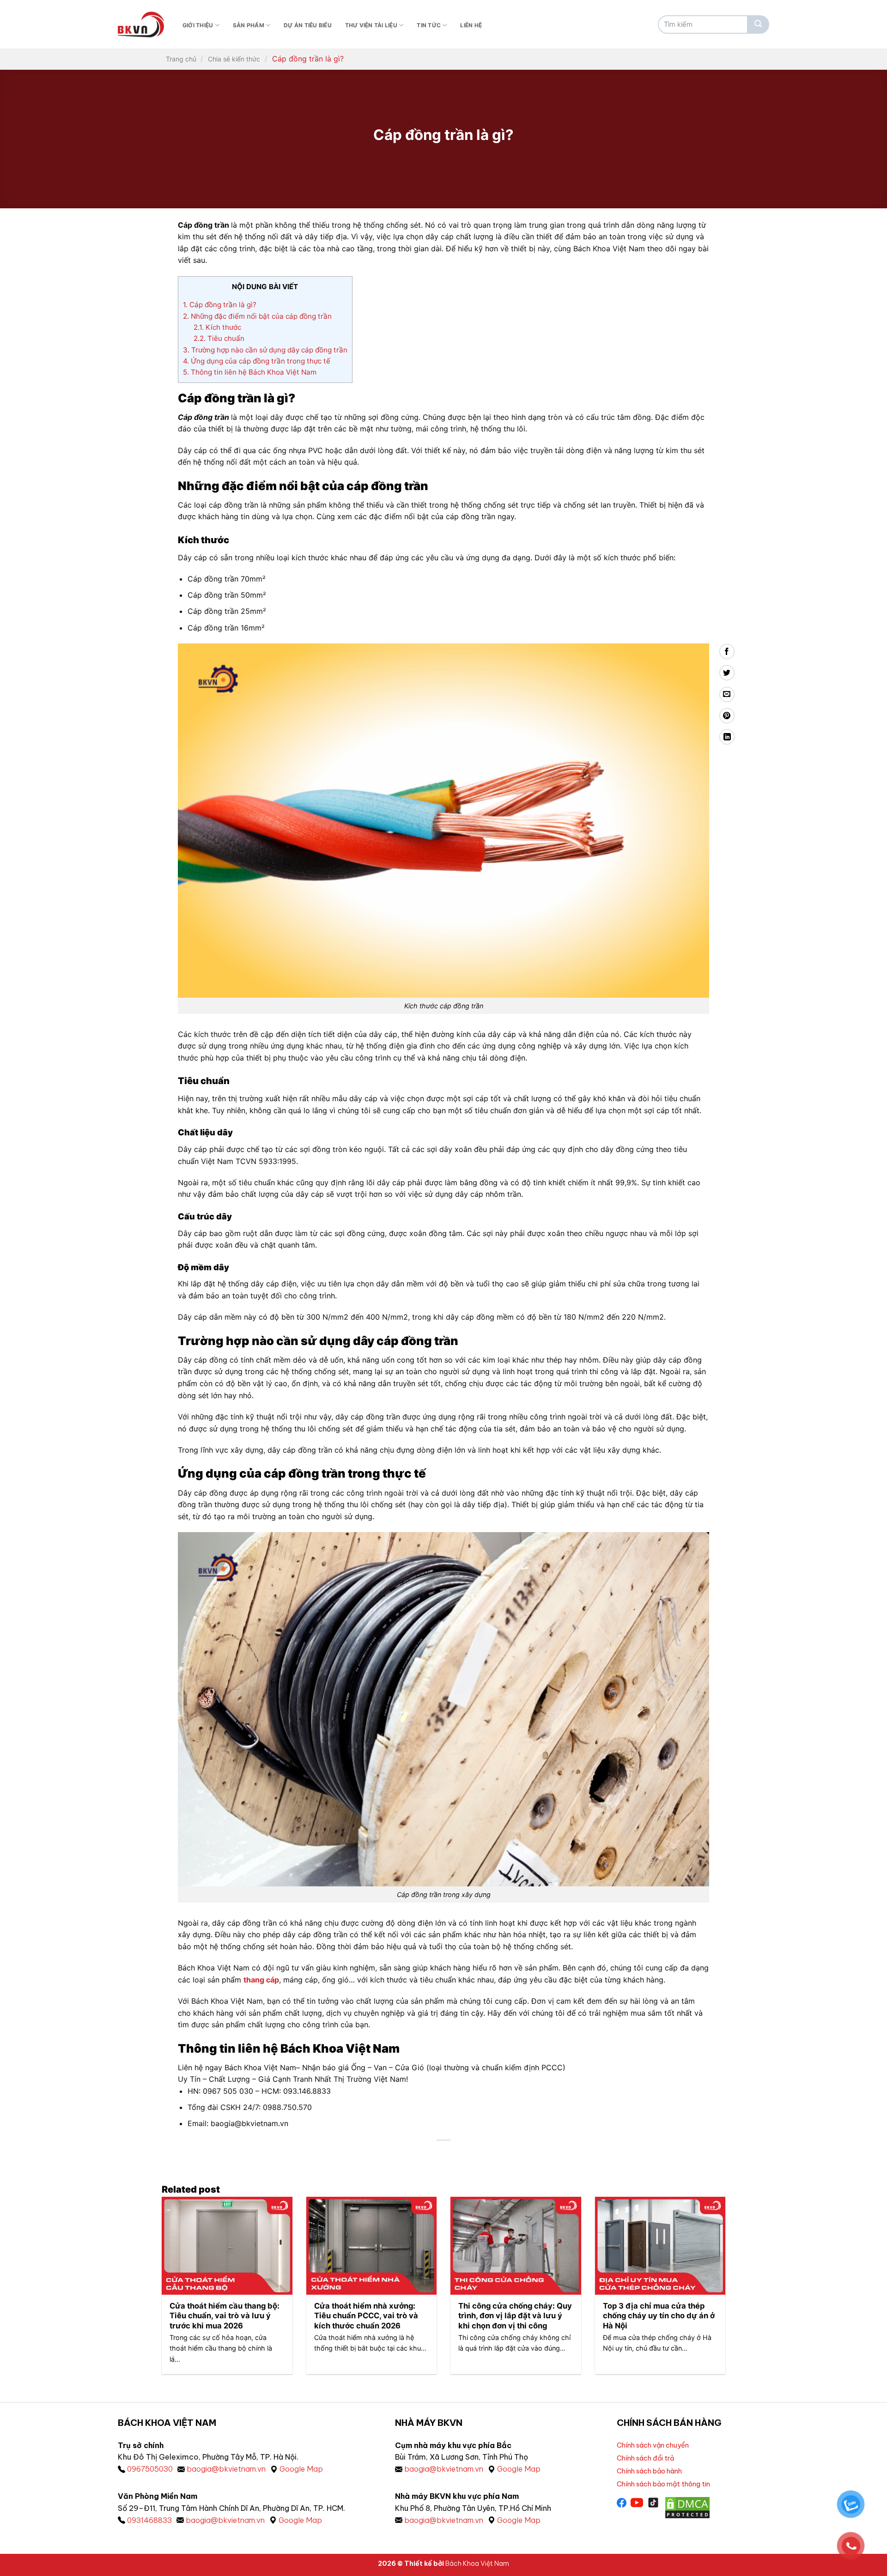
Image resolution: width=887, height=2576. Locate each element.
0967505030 (150, 2469)
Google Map (301, 2469)
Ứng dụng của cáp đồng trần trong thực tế (257, 361)
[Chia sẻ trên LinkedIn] (727, 737)
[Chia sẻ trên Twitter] (727, 673)
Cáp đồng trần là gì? (220, 305)
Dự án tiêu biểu (308, 25)
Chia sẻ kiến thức (234, 59)
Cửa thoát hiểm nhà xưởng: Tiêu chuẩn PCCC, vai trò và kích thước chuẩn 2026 (366, 2316)
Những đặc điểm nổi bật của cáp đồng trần (257, 316)
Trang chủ (181, 59)
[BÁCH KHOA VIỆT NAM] (141, 24)
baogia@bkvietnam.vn (226, 2469)
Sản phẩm (249, 25)
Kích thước (217, 327)
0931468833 (149, 2520)
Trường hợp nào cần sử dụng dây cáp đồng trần (265, 350)
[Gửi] (758, 24)
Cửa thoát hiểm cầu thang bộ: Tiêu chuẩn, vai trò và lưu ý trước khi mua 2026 (225, 2316)
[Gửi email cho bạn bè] (727, 694)
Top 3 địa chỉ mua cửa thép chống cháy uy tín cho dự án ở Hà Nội (659, 2316)
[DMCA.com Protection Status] (687, 2507)
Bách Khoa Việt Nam (477, 2564)
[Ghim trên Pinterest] (727, 716)
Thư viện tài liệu (371, 25)
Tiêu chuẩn (219, 338)
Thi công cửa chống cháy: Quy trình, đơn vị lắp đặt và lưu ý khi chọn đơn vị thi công (515, 2316)
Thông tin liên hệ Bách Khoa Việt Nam (250, 372)
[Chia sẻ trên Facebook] (727, 652)
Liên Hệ (471, 25)
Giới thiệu (198, 25)
